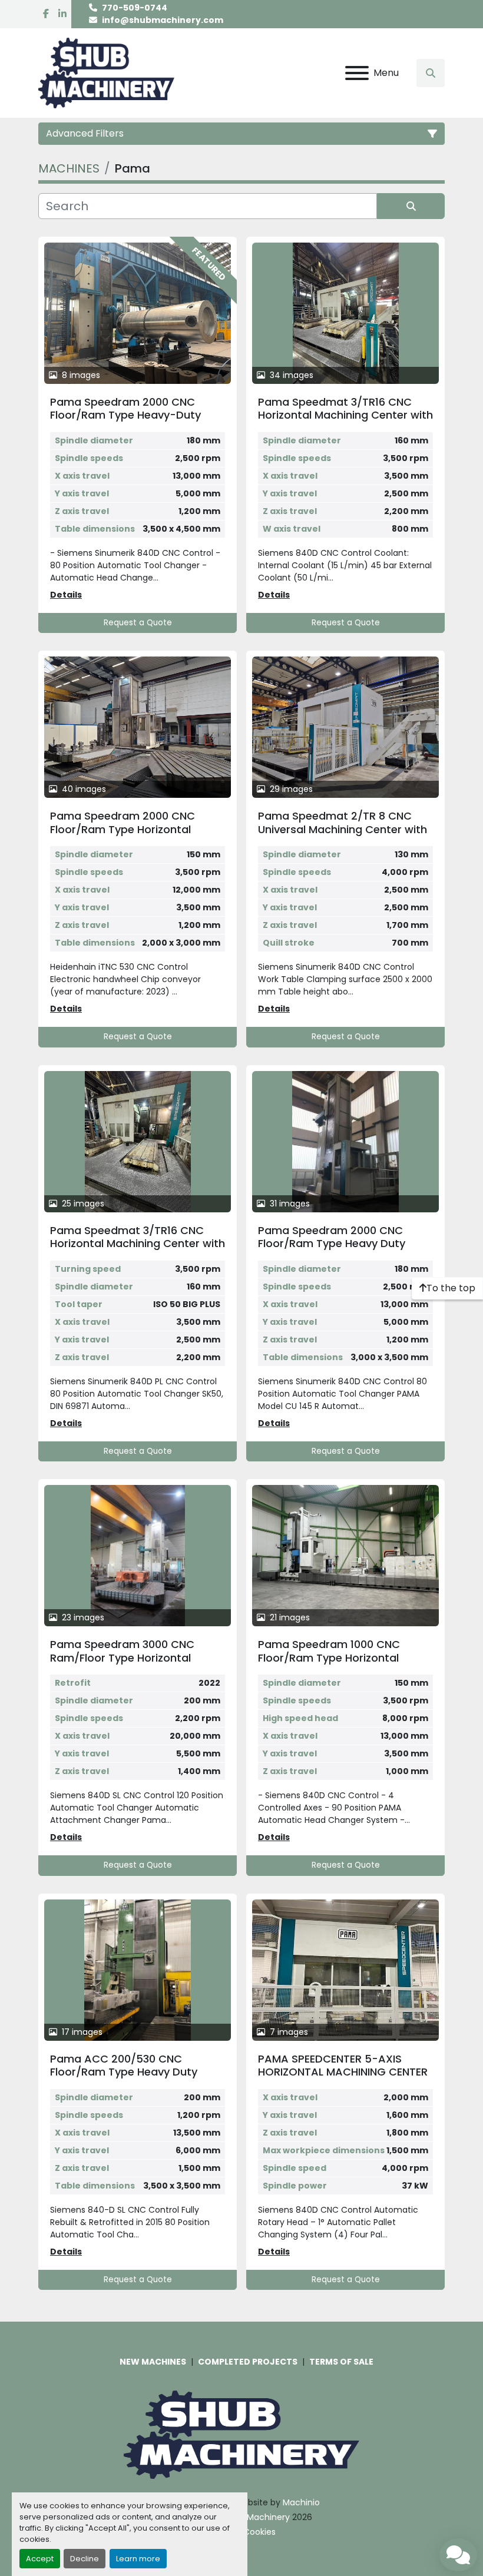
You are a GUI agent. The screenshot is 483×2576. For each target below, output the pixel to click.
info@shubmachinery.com (163, 20)
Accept (40, 2559)
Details (66, 595)
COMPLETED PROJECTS (248, 2362)
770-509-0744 (135, 8)
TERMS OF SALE (341, 2362)
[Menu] (357, 73)
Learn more (138, 2559)
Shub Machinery (257, 2517)
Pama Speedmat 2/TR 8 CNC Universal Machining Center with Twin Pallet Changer (343, 829)
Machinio (301, 2502)
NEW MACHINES (153, 2362)
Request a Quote (138, 623)
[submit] (411, 206)
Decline (85, 2559)
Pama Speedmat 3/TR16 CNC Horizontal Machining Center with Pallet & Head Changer (138, 1244)
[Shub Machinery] (241, 2434)
